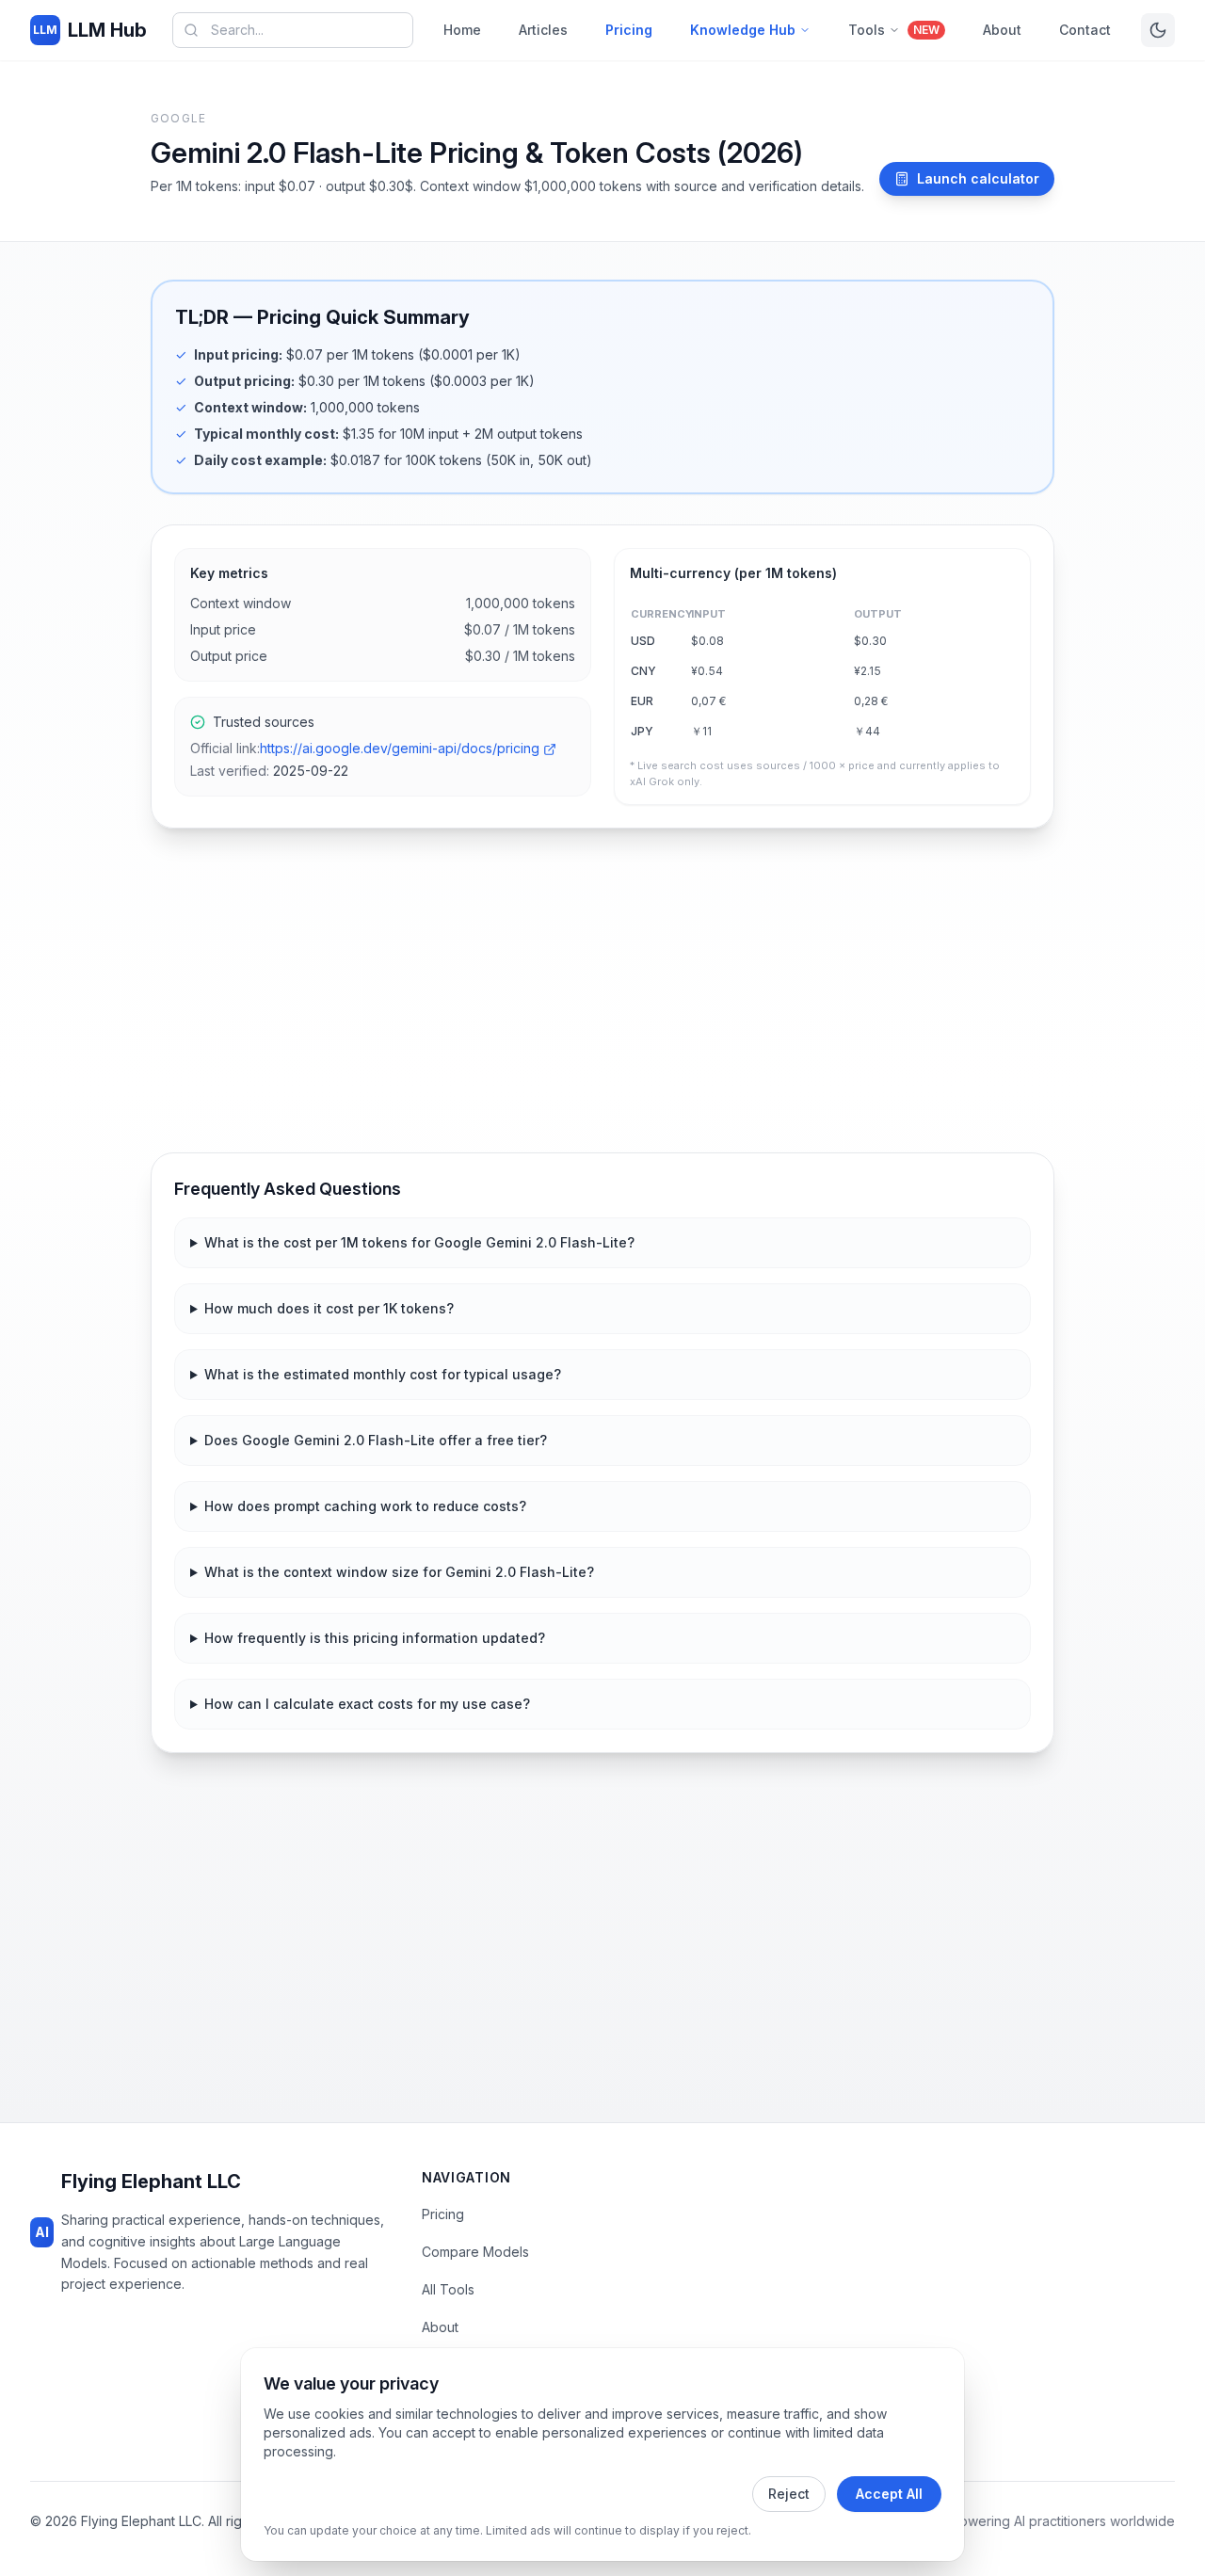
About (1002, 30)
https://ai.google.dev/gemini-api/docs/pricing (400, 748)
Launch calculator (978, 178)
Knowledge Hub (743, 30)
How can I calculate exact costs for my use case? (367, 1704)
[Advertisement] (602, 990)
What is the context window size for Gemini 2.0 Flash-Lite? (399, 1572)
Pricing (629, 30)
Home (462, 30)
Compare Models (475, 2252)
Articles (543, 30)
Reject (789, 2494)
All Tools (448, 2289)
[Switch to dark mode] (1158, 30)
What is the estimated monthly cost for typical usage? (383, 1374)
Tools (894, 30)
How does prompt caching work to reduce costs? (365, 1506)
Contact (1085, 30)
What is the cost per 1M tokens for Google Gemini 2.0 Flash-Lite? (419, 1242)
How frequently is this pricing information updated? (375, 1638)
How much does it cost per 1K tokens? (329, 1308)
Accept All (889, 2494)
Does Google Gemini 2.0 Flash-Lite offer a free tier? (376, 1440)
